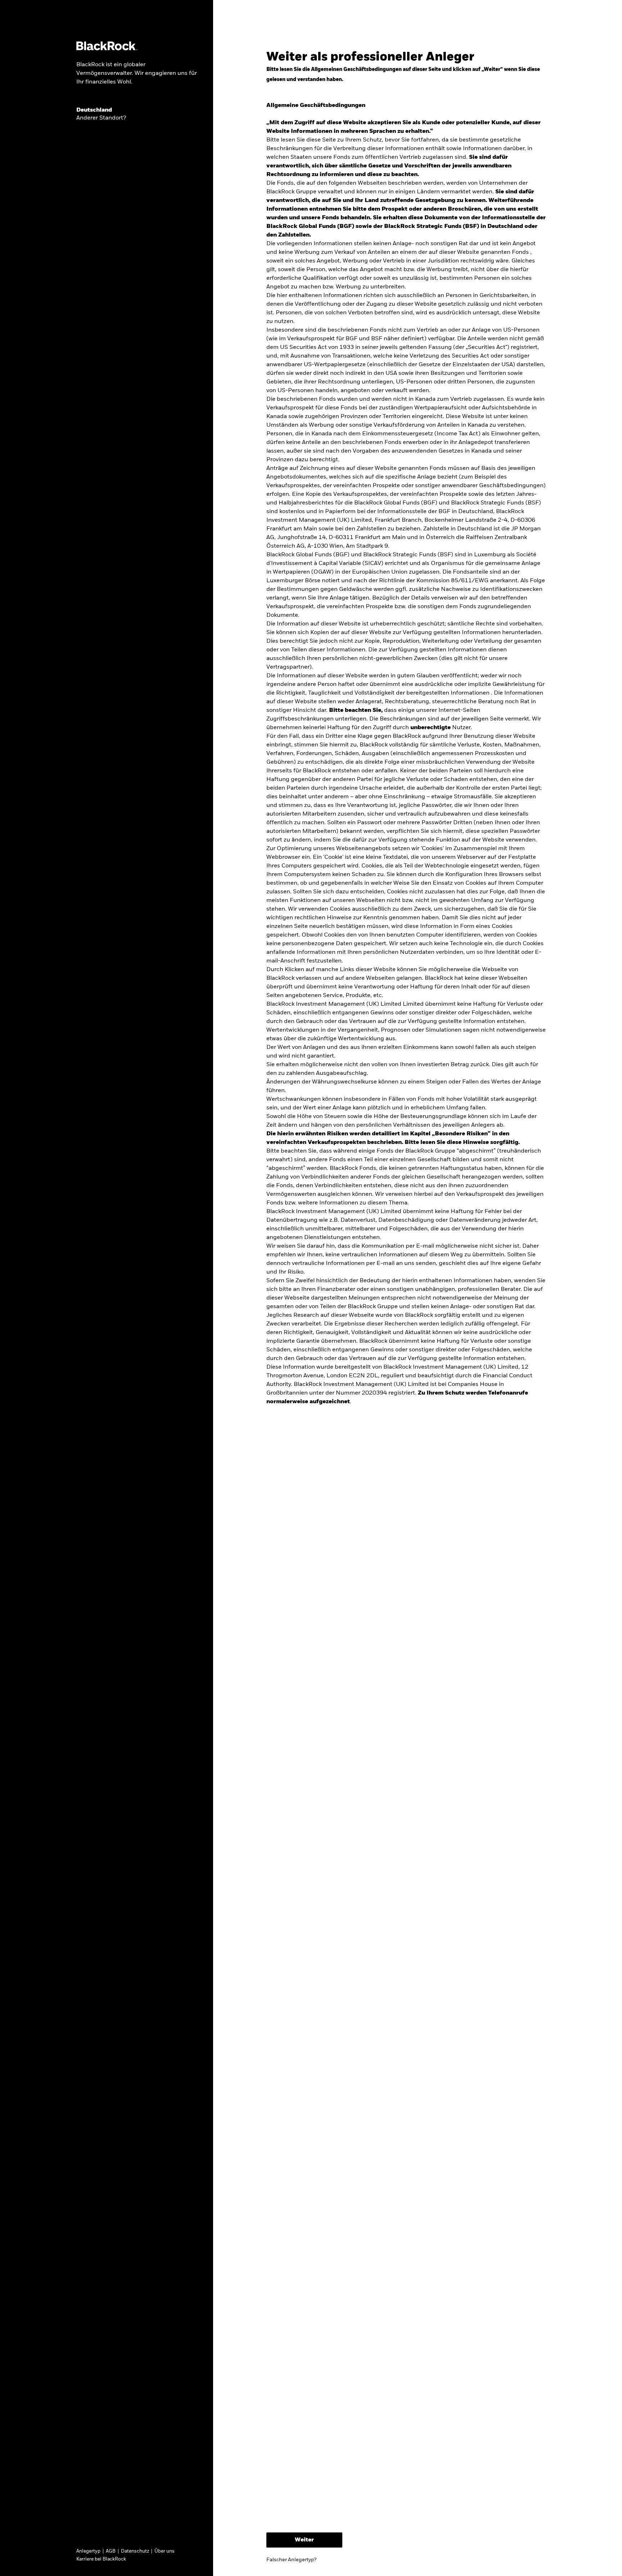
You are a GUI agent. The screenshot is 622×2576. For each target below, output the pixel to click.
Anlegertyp (88, 2551)
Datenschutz (135, 2551)
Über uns (164, 2551)
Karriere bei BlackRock (101, 2559)
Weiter (304, 2540)
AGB (111, 2551)
